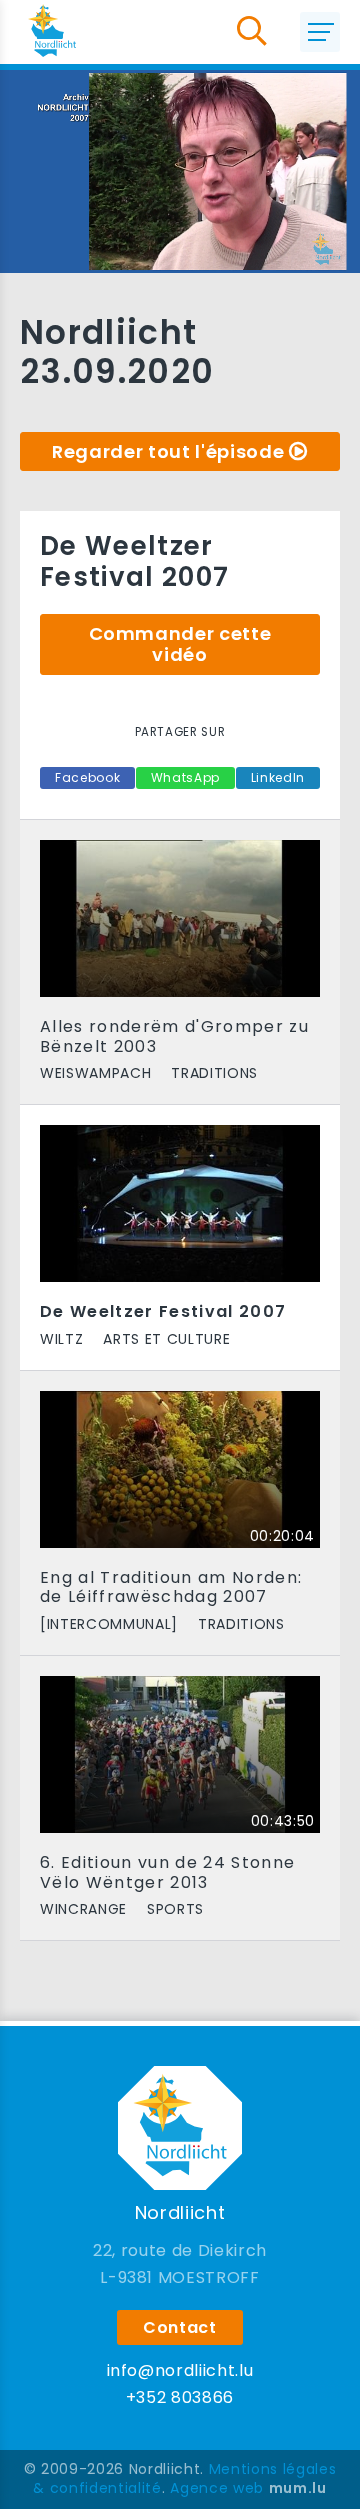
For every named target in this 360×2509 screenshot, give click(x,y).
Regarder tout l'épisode (168, 451)
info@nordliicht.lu (180, 2370)
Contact (180, 2327)
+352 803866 (180, 2397)
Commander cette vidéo (180, 644)
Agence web (217, 2488)
